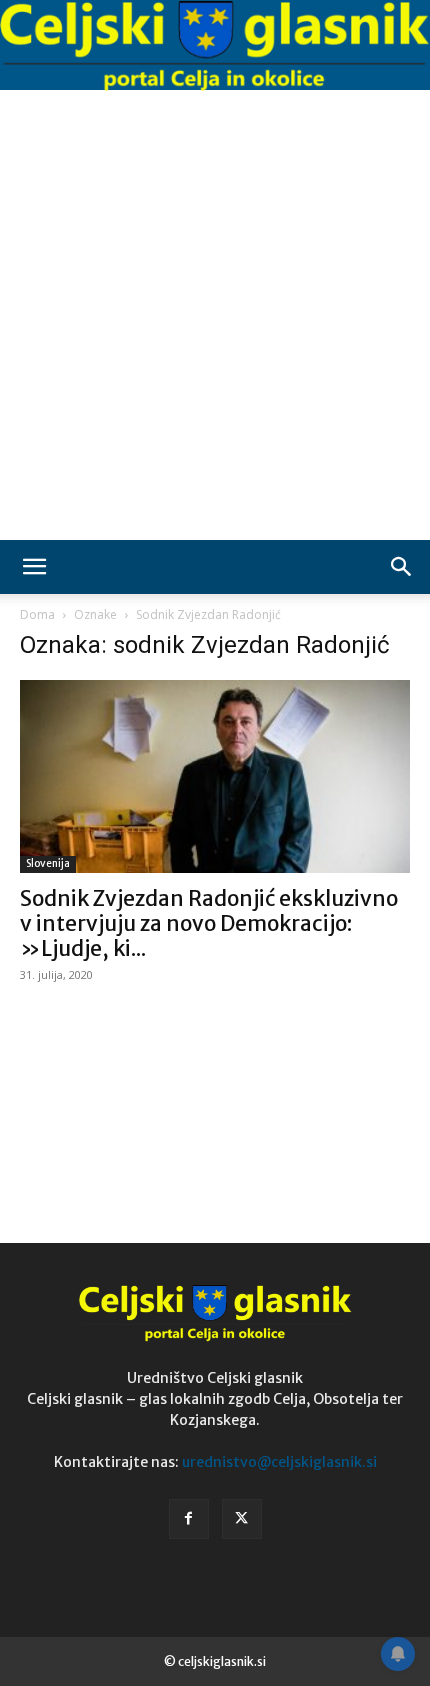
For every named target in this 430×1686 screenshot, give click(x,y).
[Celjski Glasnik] (215, 46)
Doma (37, 614)
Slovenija (48, 863)
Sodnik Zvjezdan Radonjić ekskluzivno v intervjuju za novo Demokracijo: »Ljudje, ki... (209, 923)
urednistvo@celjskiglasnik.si (279, 1462)
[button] (34, 567)
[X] (242, 1519)
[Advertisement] (215, 315)
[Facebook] (189, 1519)
